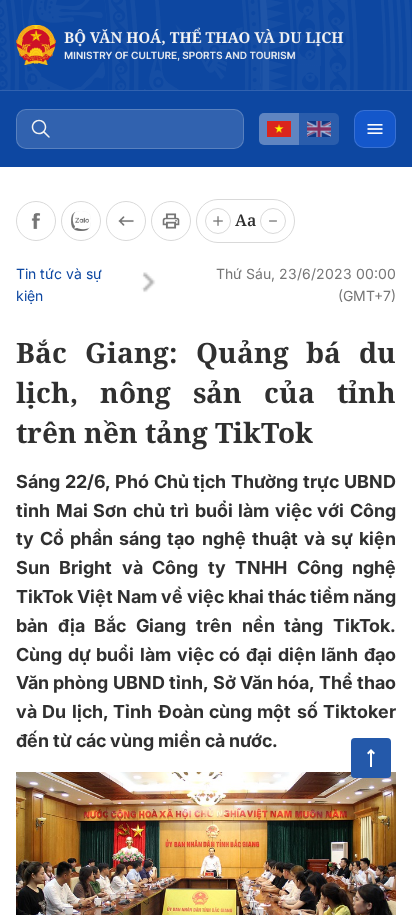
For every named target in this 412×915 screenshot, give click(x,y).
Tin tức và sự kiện (59, 284)
